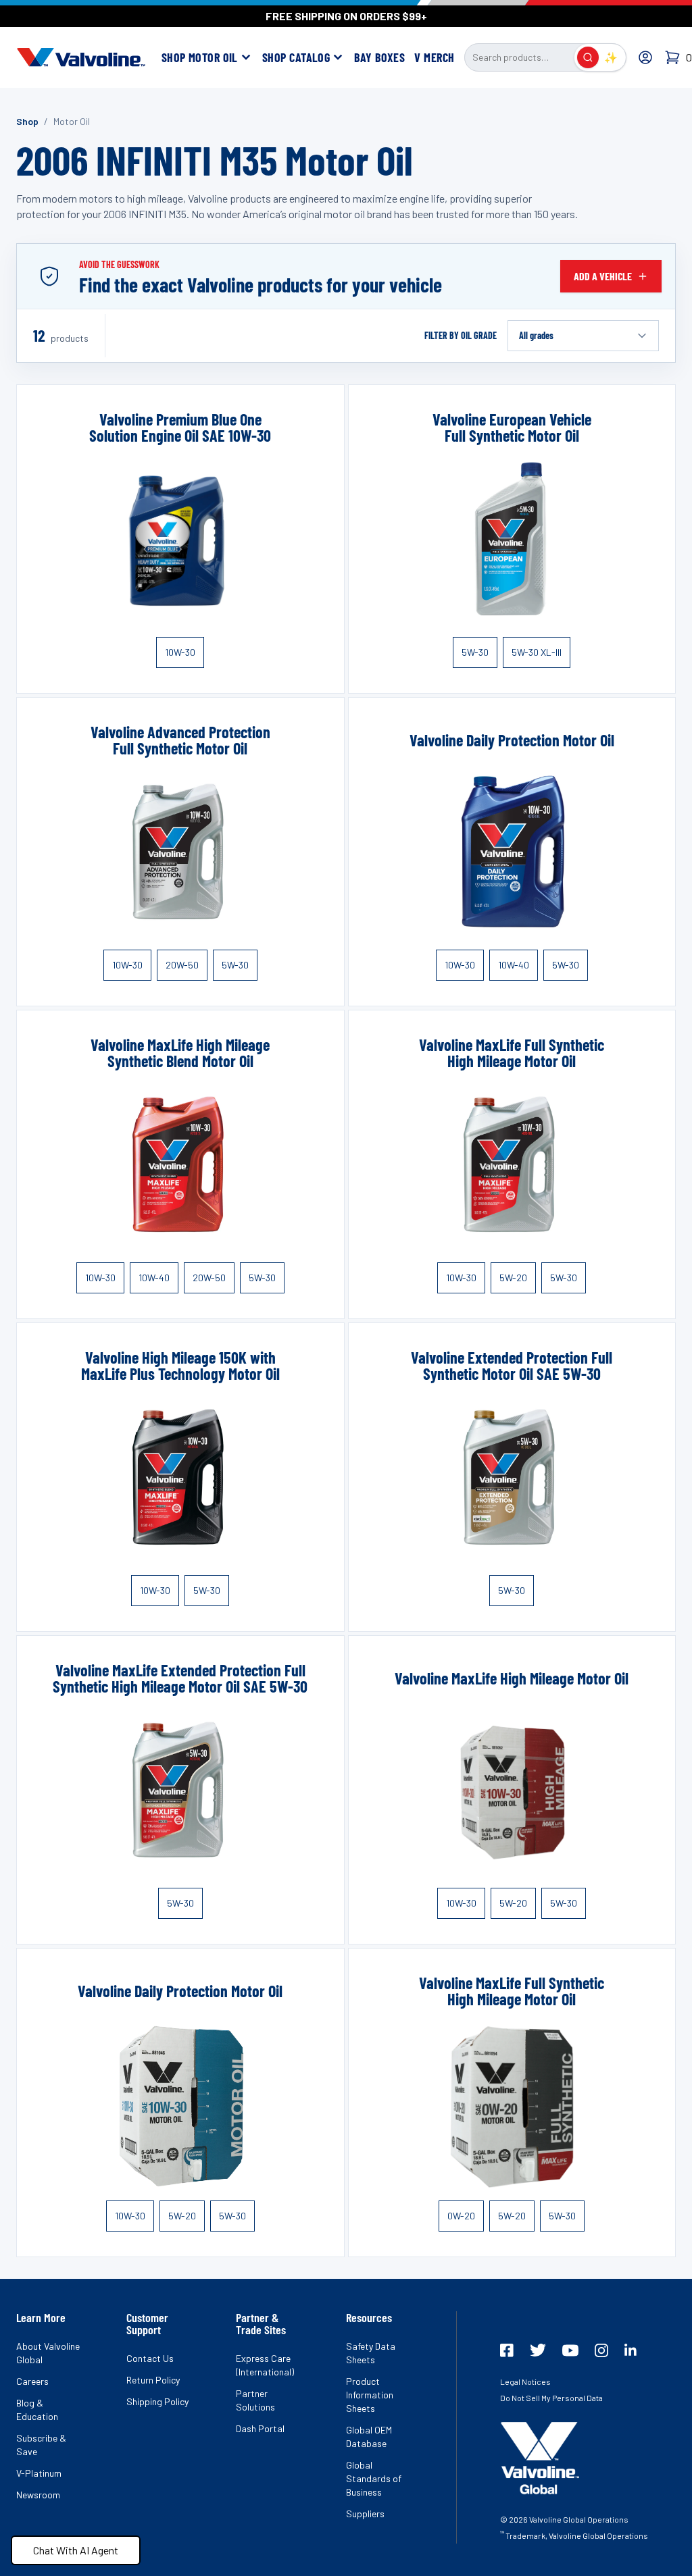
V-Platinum (39, 2473)
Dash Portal (260, 2428)
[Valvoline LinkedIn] (631, 2350)
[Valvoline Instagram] (601, 2350)
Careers (32, 2381)
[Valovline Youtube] (570, 2350)
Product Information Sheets (370, 2395)
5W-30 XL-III (537, 652)
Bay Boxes (379, 57)
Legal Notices (525, 2381)
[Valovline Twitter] (538, 2350)
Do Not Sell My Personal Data (551, 2398)
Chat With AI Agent (76, 2550)
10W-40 (514, 965)
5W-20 (513, 1278)
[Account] (645, 57)
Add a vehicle (603, 276)
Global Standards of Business (374, 2478)
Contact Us (150, 2358)
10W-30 (180, 652)
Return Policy (153, 2380)
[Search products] (588, 57)
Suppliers (365, 2514)
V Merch (434, 57)
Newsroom (38, 2495)
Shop (27, 121)
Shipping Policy (157, 2401)
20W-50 (182, 965)
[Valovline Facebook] (507, 2350)
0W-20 (461, 2216)
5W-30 (475, 652)
